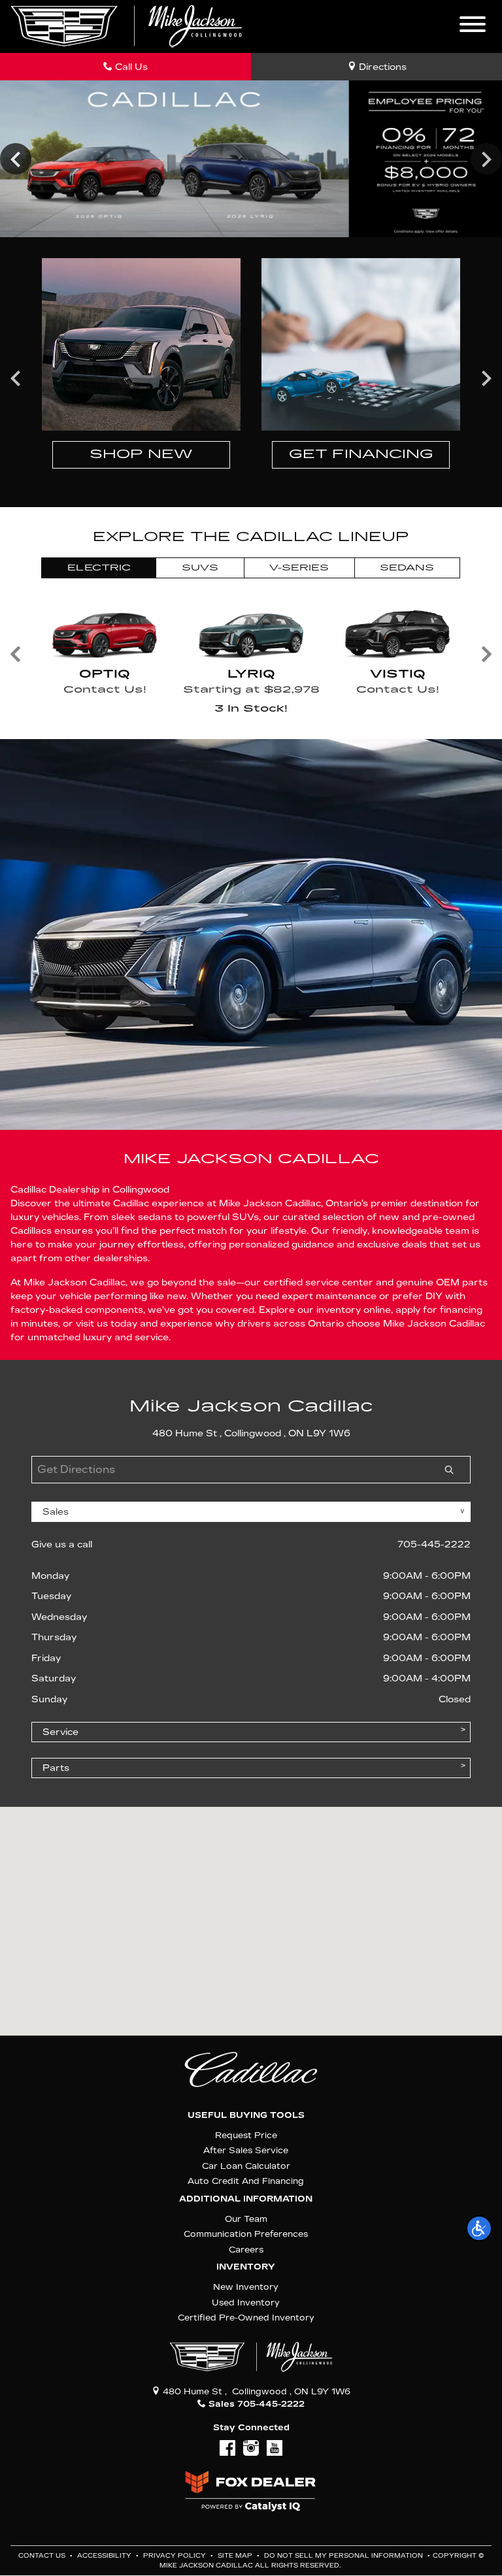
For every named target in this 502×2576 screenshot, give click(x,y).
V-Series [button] (299, 568)
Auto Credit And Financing (246, 2181)
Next (486, 159)
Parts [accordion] (56, 1768)
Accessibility (105, 2556)
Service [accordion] (60, 1732)
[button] (479, 2228)
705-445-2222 (434, 1544)
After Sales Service (246, 2150)
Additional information (246, 2199)
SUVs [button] (200, 568)
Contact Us (43, 2556)
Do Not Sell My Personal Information (344, 2556)
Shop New (141, 454)
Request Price (246, 2135)
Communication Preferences (246, 2234)
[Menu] (473, 26)
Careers (246, 2250)
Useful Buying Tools (246, 2115)
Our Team (246, 2219)
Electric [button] (99, 568)
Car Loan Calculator (246, 2166)
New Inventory (246, 2287)
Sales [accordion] (56, 1512)
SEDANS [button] (407, 568)
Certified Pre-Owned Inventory (246, 2318)
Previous (16, 159)
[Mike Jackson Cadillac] (126, 26)
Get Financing (361, 454)
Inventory (246, 2267)
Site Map (236, 2556)
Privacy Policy (176, 2556)
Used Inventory (246, 2303)
